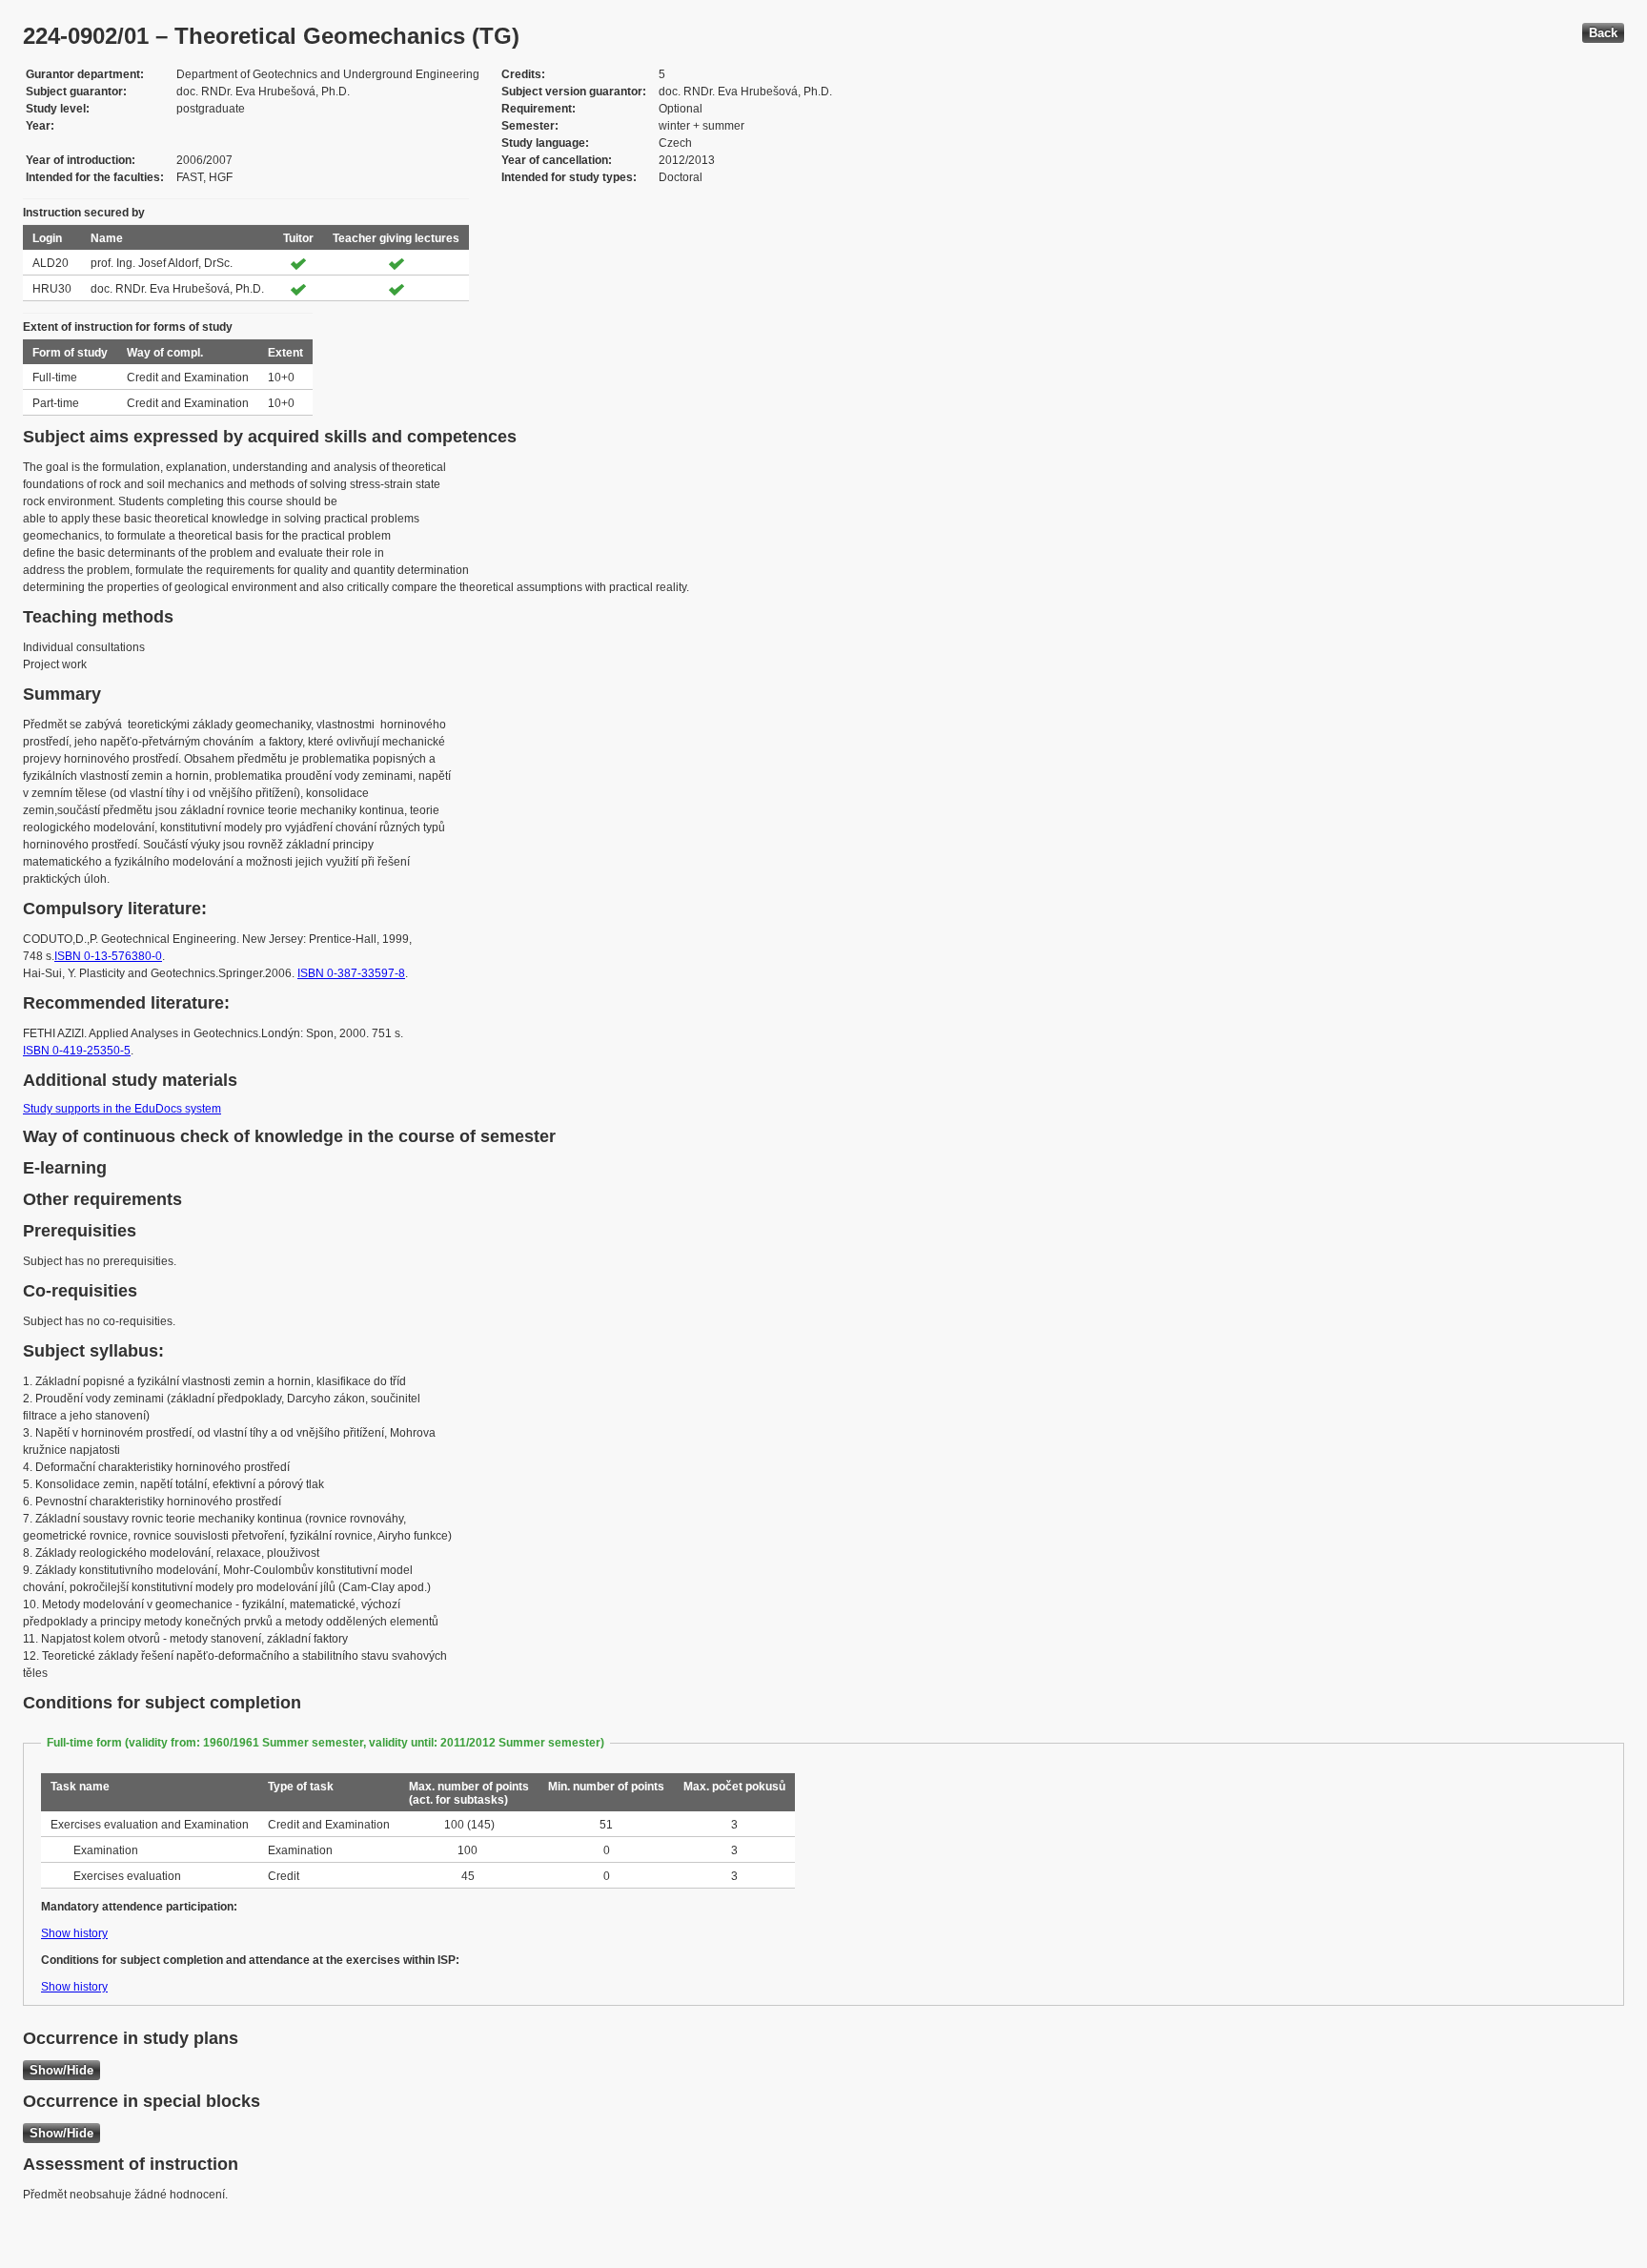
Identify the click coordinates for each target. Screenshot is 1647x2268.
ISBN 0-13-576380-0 (108, 956)
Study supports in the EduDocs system (122, 1109)
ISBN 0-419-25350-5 (77, 1051)
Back (1603, 33)
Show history (74, 1933)
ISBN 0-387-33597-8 (351, 973)
